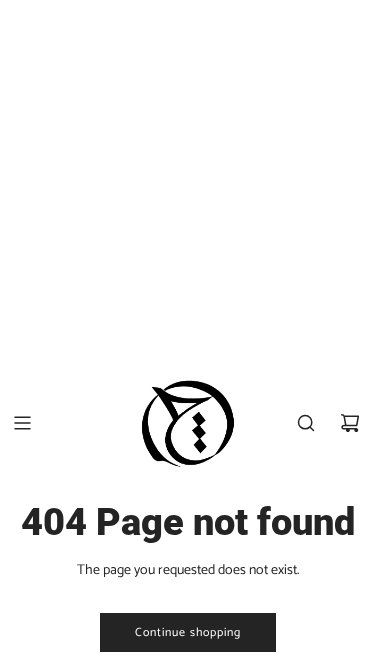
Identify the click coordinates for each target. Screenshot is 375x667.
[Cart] (350, 423)
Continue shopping (188, 632)
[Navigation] (22, 423)
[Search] (306, 423)
